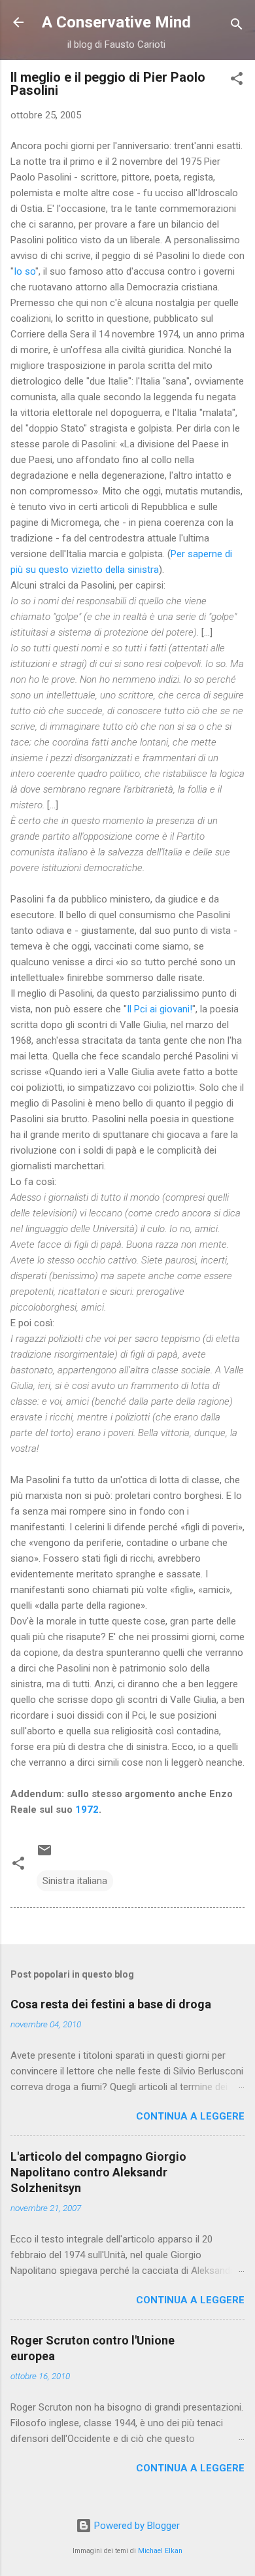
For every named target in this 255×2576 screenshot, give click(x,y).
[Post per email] (44, 1855)
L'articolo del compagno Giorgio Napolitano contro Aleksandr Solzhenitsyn (98, 2172)
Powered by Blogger (136, 2526)
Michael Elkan (160, 2551)
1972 (87, 1810)
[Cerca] (237, 26)
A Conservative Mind (116, 22)
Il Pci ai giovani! (160, 1009)
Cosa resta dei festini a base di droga (111, 2004)
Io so (25, 271)
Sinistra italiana (75, 1881)
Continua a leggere (190, 2116)
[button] (237, 81)
